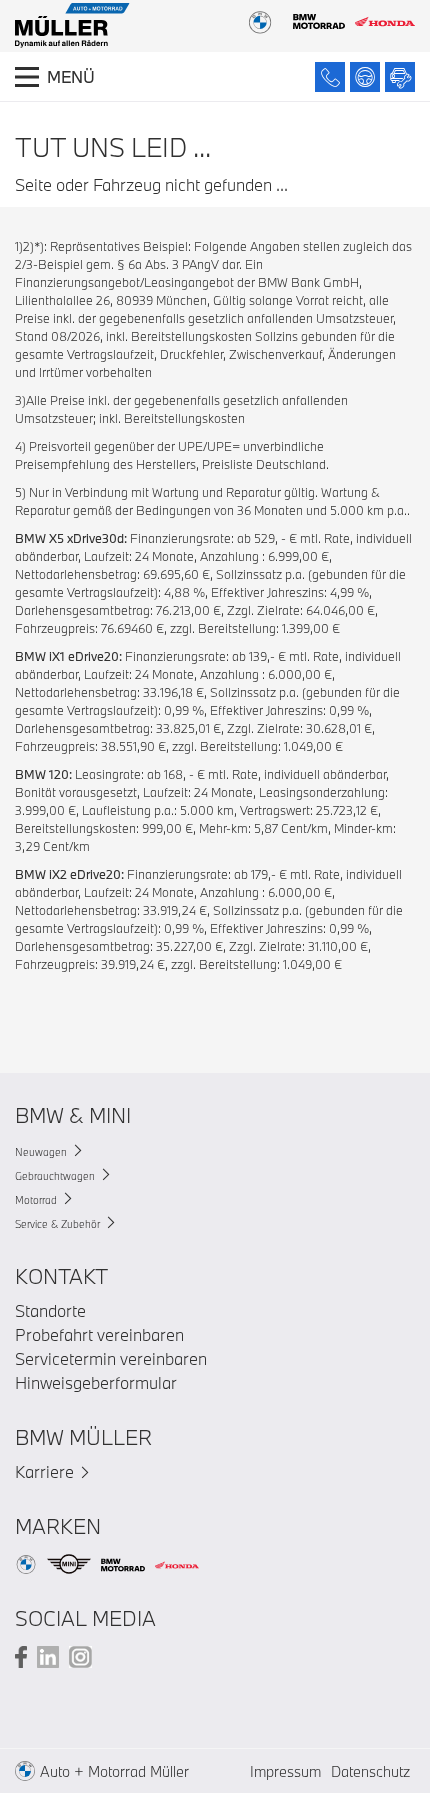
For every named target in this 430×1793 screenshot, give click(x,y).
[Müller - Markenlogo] (72, 28)
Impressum (285, 1771)
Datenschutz (370, 1771)
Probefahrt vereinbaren (99, 1334)
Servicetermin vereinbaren (111, 1358)
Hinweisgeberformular (96, 1382)
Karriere (44, 1471)
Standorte (50, 1310)
